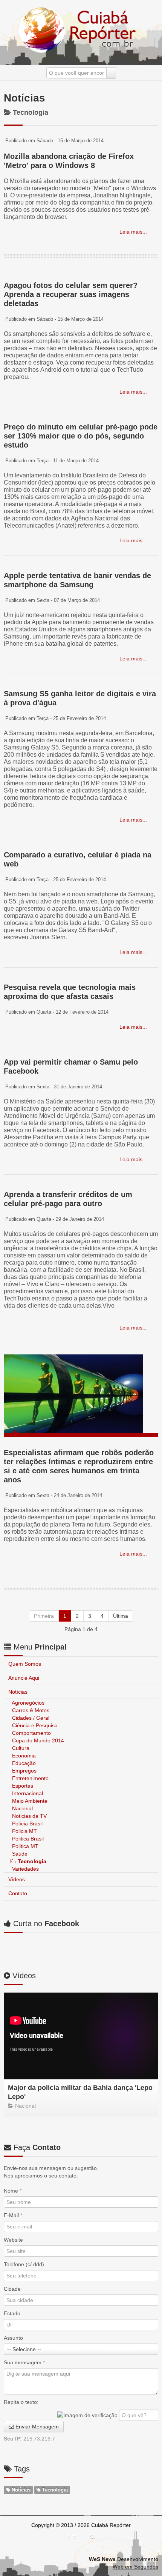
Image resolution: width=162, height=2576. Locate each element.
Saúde (19, 1854)
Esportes (22, 1786)
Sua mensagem (24, 2362)
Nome (13, 2191)
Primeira (44, 1616)
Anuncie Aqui (24, 1678)
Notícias (18, 1692)
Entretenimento (30, 1778)
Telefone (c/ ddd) (24, 2264)
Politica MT (24, 1846)
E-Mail (13, 2215)
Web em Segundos (135, 2567)
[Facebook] (69, 2536)
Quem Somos (25, 1664)
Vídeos (17, 1879)
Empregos (24, 1771)
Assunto (13, 2338)
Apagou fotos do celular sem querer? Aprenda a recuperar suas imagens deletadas (71, 294)
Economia (23, 1756)
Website (13, 2240)
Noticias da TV (29, 1816)
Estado (12, 2313)
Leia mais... (132, 232)
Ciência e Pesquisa (34, 1725)
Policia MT (24, 1831)
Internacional (27, 1793)
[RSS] (92, 2536)
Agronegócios (28, 1703)
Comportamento (31, 1733)
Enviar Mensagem (36, 2427)
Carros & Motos (30, 1710)
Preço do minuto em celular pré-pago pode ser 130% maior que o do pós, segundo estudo (81, 436)
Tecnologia (31, 1861)
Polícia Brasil (27, 1824)
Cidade (12, 2289)
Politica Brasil (27, 1839)
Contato (18, 1893)
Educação (23, 1763)
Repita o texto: (21, 2402)
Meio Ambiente (29, 1801)
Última (121, 1616)
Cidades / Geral (30, 1718)
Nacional (22, 1808)
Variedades (25, 1869)
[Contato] (74, 2536)
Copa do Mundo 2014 (37, 1740)
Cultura (20, 1748)
